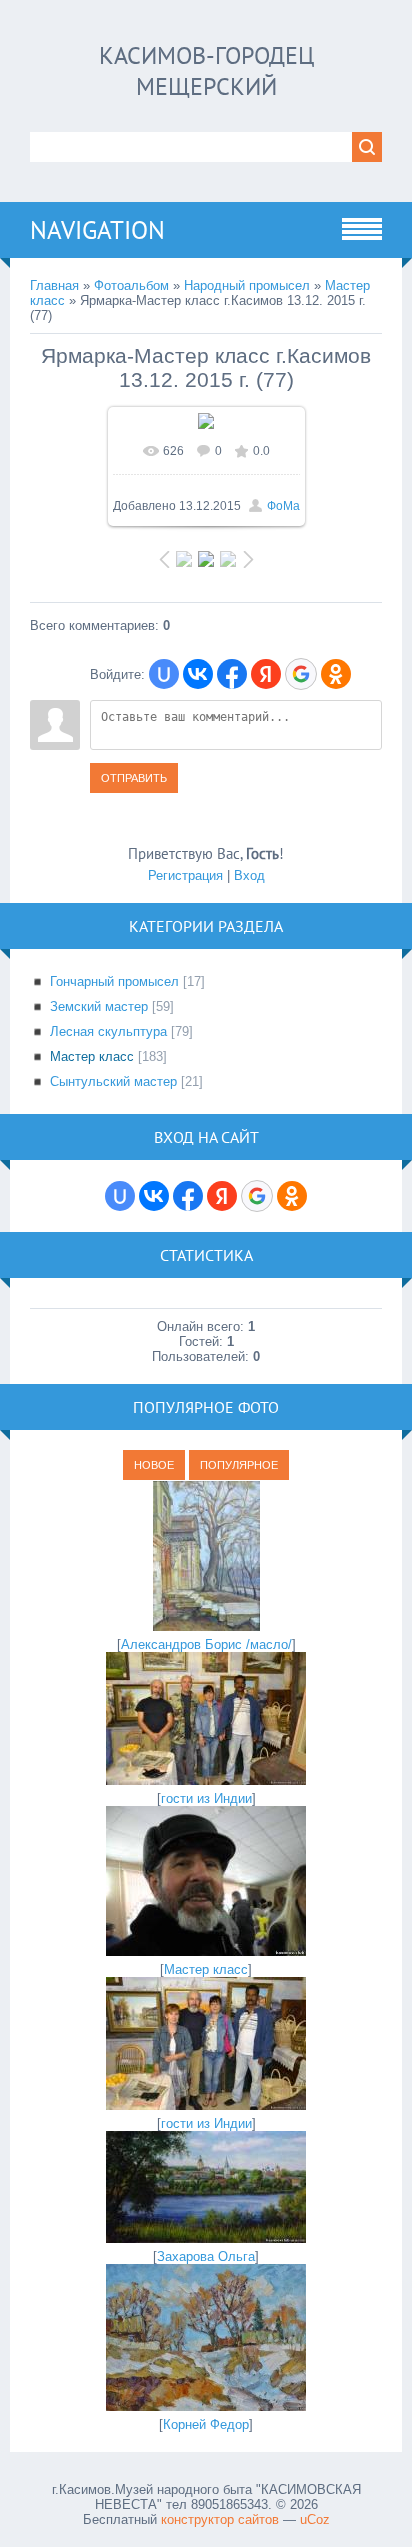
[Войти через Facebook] (232, 674)
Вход (249, 875)
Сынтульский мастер (113, 1081)
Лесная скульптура (108, 1031)
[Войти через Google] (301, 674)
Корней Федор (206, 2424)
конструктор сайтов (220, 2519)
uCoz (315, 2519)
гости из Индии (206, 1798)
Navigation (97, 230)
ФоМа (283, 506)
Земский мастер (99, 1006)
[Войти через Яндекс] (266, 674)
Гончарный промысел (114, 981)
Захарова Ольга (206, 2256)
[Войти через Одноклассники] (336, 674)
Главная (54, 285)
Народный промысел (247, 285)
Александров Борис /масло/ (206, 1644)
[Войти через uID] (164, 674)
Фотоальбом (131, 285)
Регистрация (185, 875)
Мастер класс (92, 1056)
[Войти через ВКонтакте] (198, 674)
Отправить (134, 778)
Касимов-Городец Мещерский (206, 71)
